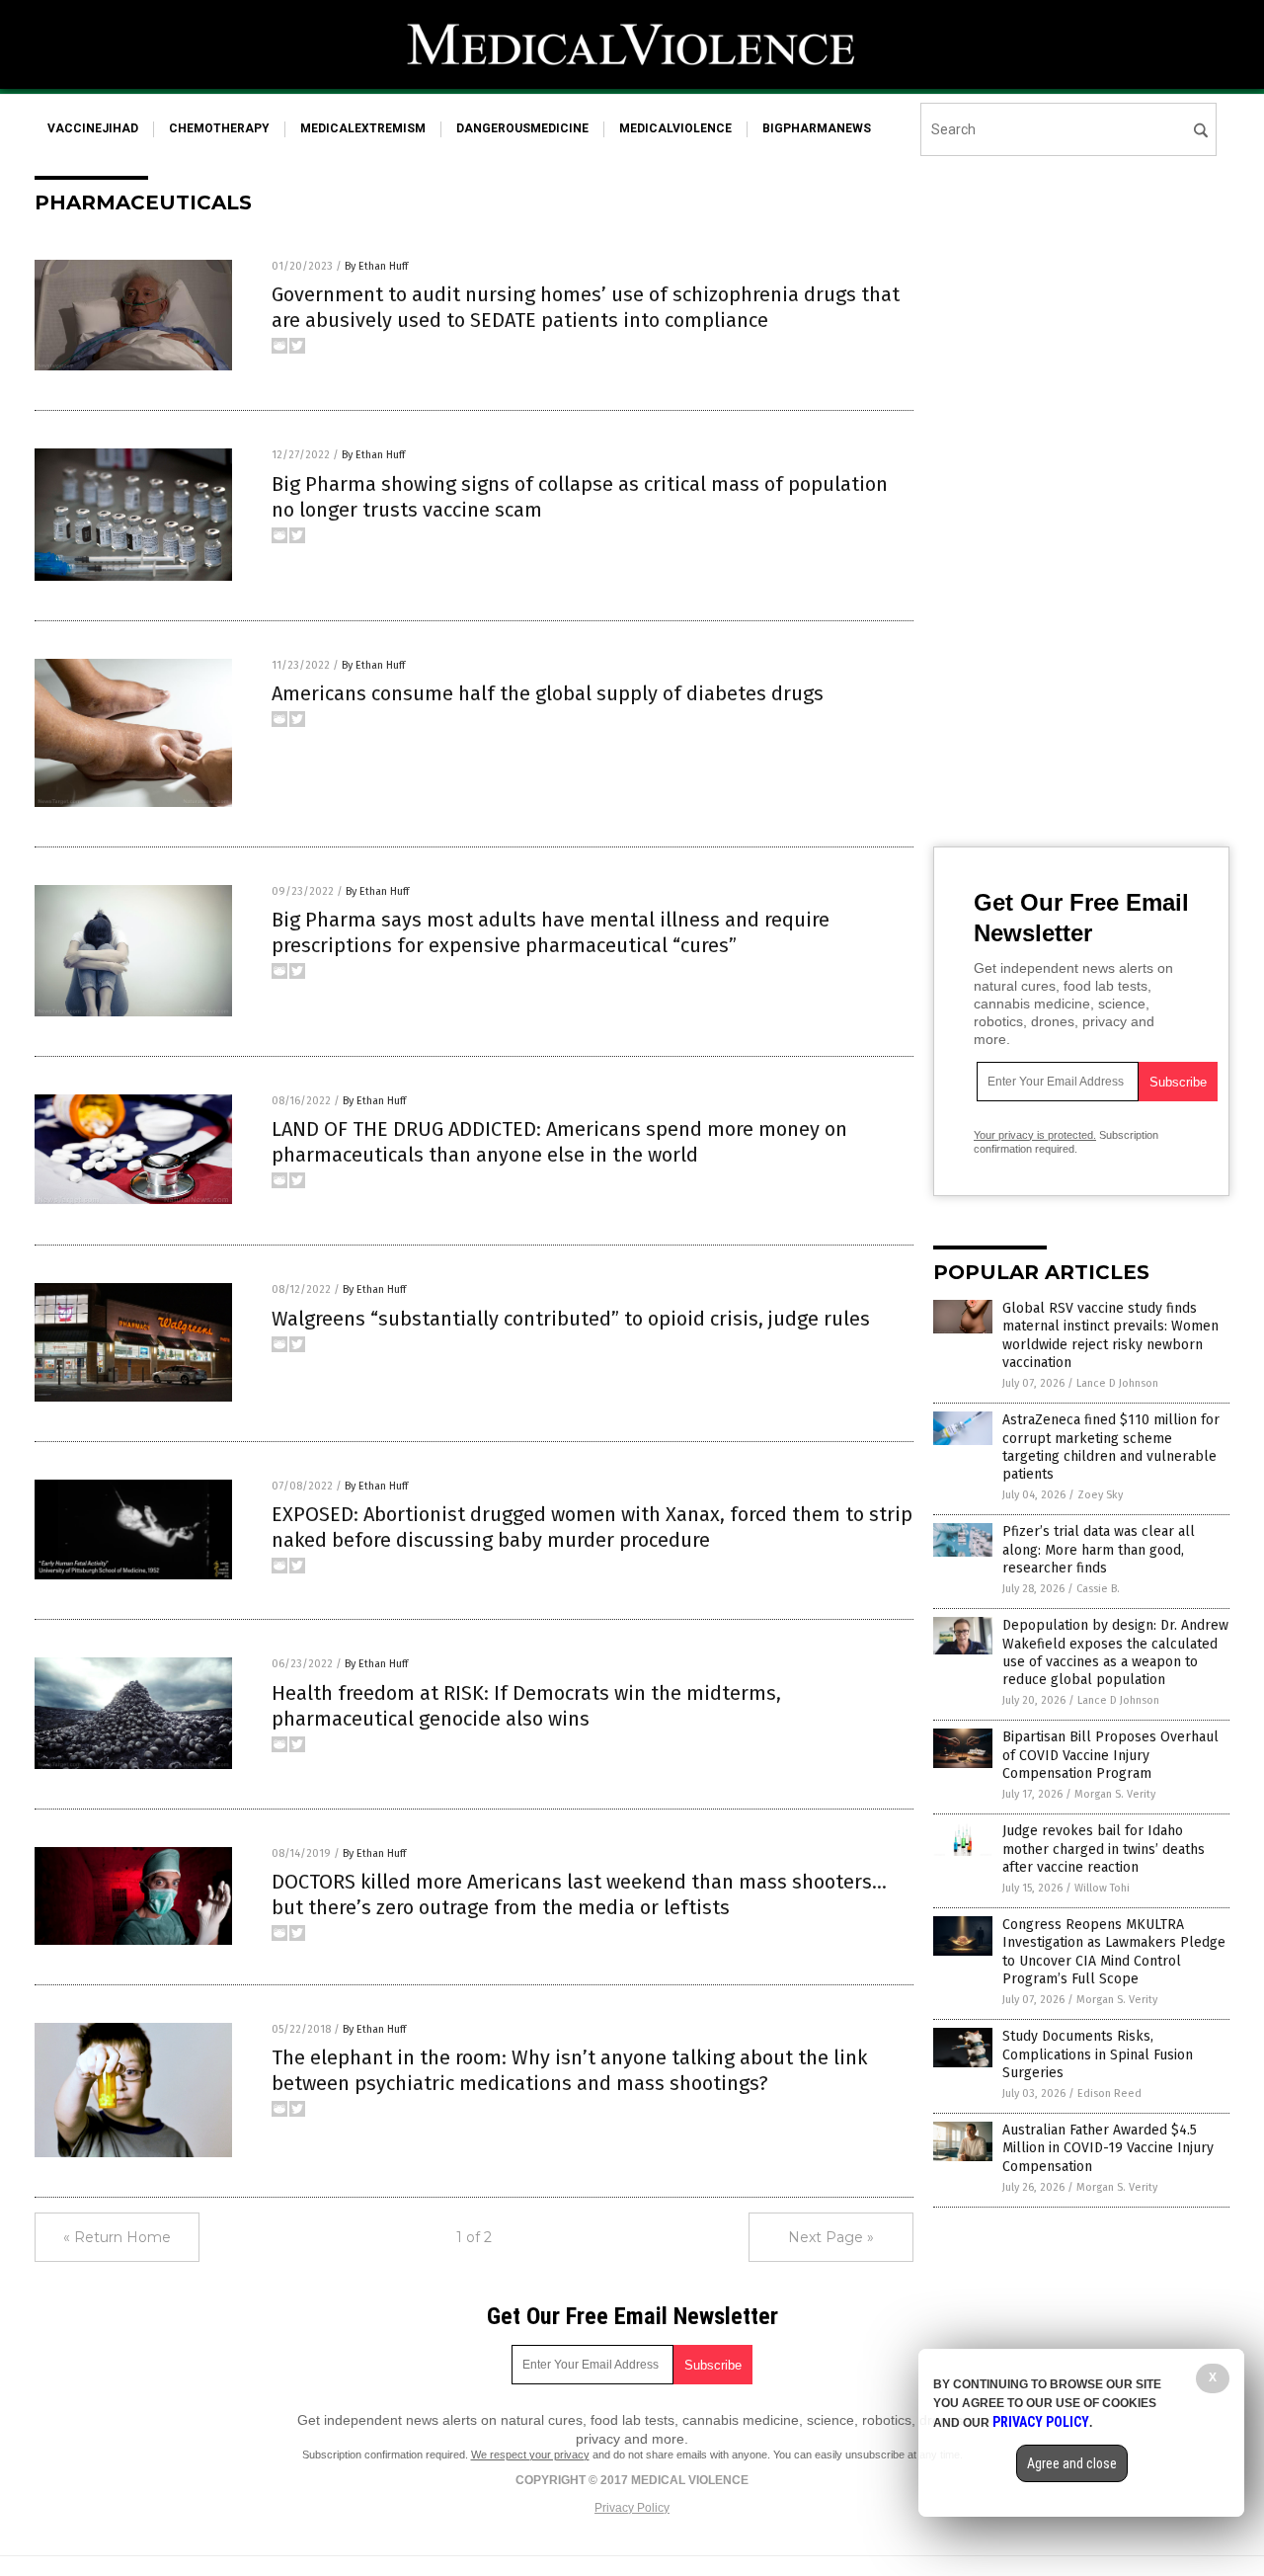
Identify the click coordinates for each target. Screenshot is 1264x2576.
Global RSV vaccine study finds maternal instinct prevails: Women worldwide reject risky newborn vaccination (1110, 1335)
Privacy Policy (632, 2508)
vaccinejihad (93, 128)
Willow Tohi (1102, 1888)
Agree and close (1072, 2463)
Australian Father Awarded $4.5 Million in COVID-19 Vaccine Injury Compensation (1108, 2148)
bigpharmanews (817, 128)
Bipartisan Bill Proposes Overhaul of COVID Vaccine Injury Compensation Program (1110, 1755)
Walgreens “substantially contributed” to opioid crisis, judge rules (571, 1319)
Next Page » (831, 2237)
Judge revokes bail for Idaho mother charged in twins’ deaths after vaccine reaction (1104, 1849)
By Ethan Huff (376, 266)
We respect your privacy (530, 2455)
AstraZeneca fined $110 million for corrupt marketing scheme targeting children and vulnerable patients (1111, 1447)
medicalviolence (675, 128)
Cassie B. (1098, 1589)
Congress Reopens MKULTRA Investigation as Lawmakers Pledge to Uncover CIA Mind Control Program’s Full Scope (1114, 1952)
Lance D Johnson (1117, 1383)
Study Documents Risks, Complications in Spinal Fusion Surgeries (1098, 2054)
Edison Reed (1109, 2093)
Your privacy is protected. (1035, 1135)
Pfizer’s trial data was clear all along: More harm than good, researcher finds (1099, 1549)
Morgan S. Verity (1115, 1794)
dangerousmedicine (522, 128)
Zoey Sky (1100, 1495)
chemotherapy (219, 128)
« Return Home (117, 2237)
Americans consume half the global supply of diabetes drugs (548, 693)
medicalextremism (363, 128)
